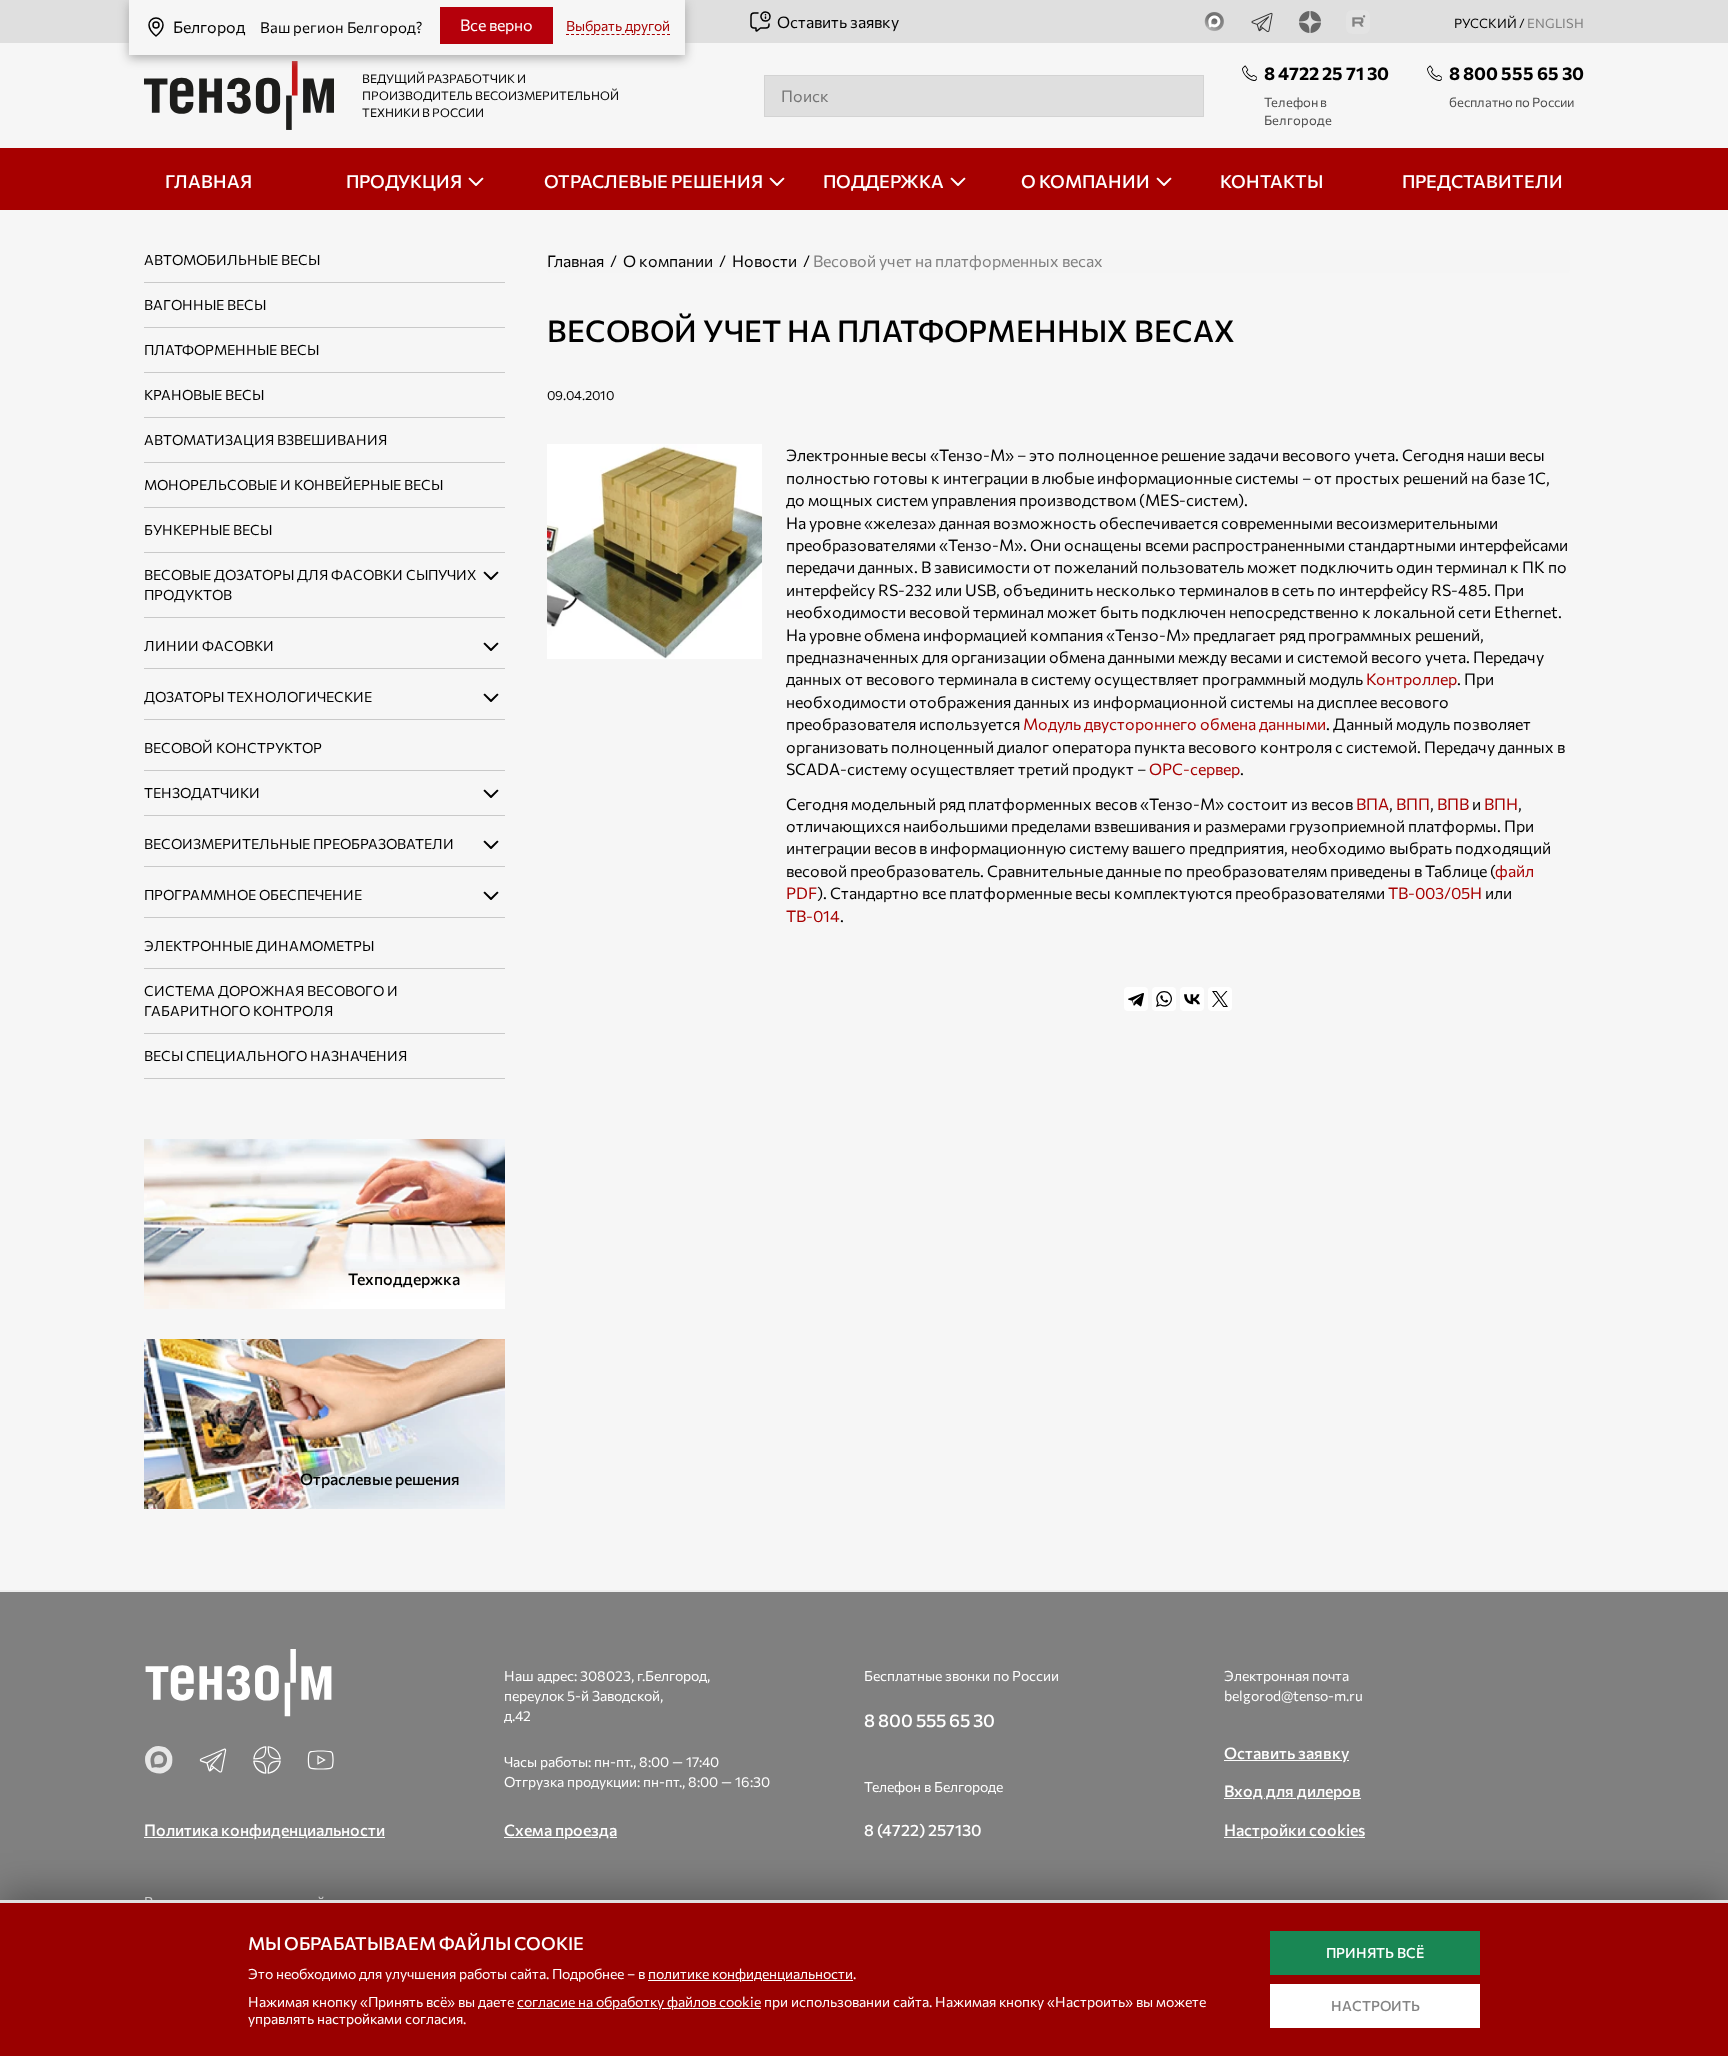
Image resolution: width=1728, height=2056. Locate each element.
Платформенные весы (231, 349)
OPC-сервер (1194, 768)
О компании (668, 260)
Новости (764, 260)
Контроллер (1411, 678)
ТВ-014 (813, 915)
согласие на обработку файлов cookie (639, 2001)
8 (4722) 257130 (923, 1829)
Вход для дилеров (1292, 1790)
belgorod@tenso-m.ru (1293, 1695)
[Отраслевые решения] (324, 1421)
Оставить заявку (838, 21)
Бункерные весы (208, 529)
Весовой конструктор (233, 747)
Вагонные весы (205, 304)
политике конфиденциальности (750, 1973)
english (1555, 23)
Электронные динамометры (259, 945)
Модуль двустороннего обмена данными (1174, 723)
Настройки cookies (1294, 1829)
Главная (575, 260)
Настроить (1375, 2005)
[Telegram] (1136, 999)
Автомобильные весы (232, 259)
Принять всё (1375, 1952)
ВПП (1413, 803)
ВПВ (1453, 803)
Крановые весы (204, 394)
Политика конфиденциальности (264, 1829)
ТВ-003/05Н (1435, 892)
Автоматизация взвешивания (265, 439)
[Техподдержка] (324, 1221)
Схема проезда (560, 1829)
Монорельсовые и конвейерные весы (293, 484)
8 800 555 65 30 (1516, 73)
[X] (1220, 999)
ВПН (1501, 803)
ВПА (1372, 803)
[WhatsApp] (1164, 999)
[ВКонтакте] (1192, 999)
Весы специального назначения (275, 1055)
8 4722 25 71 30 (1326, 73)
